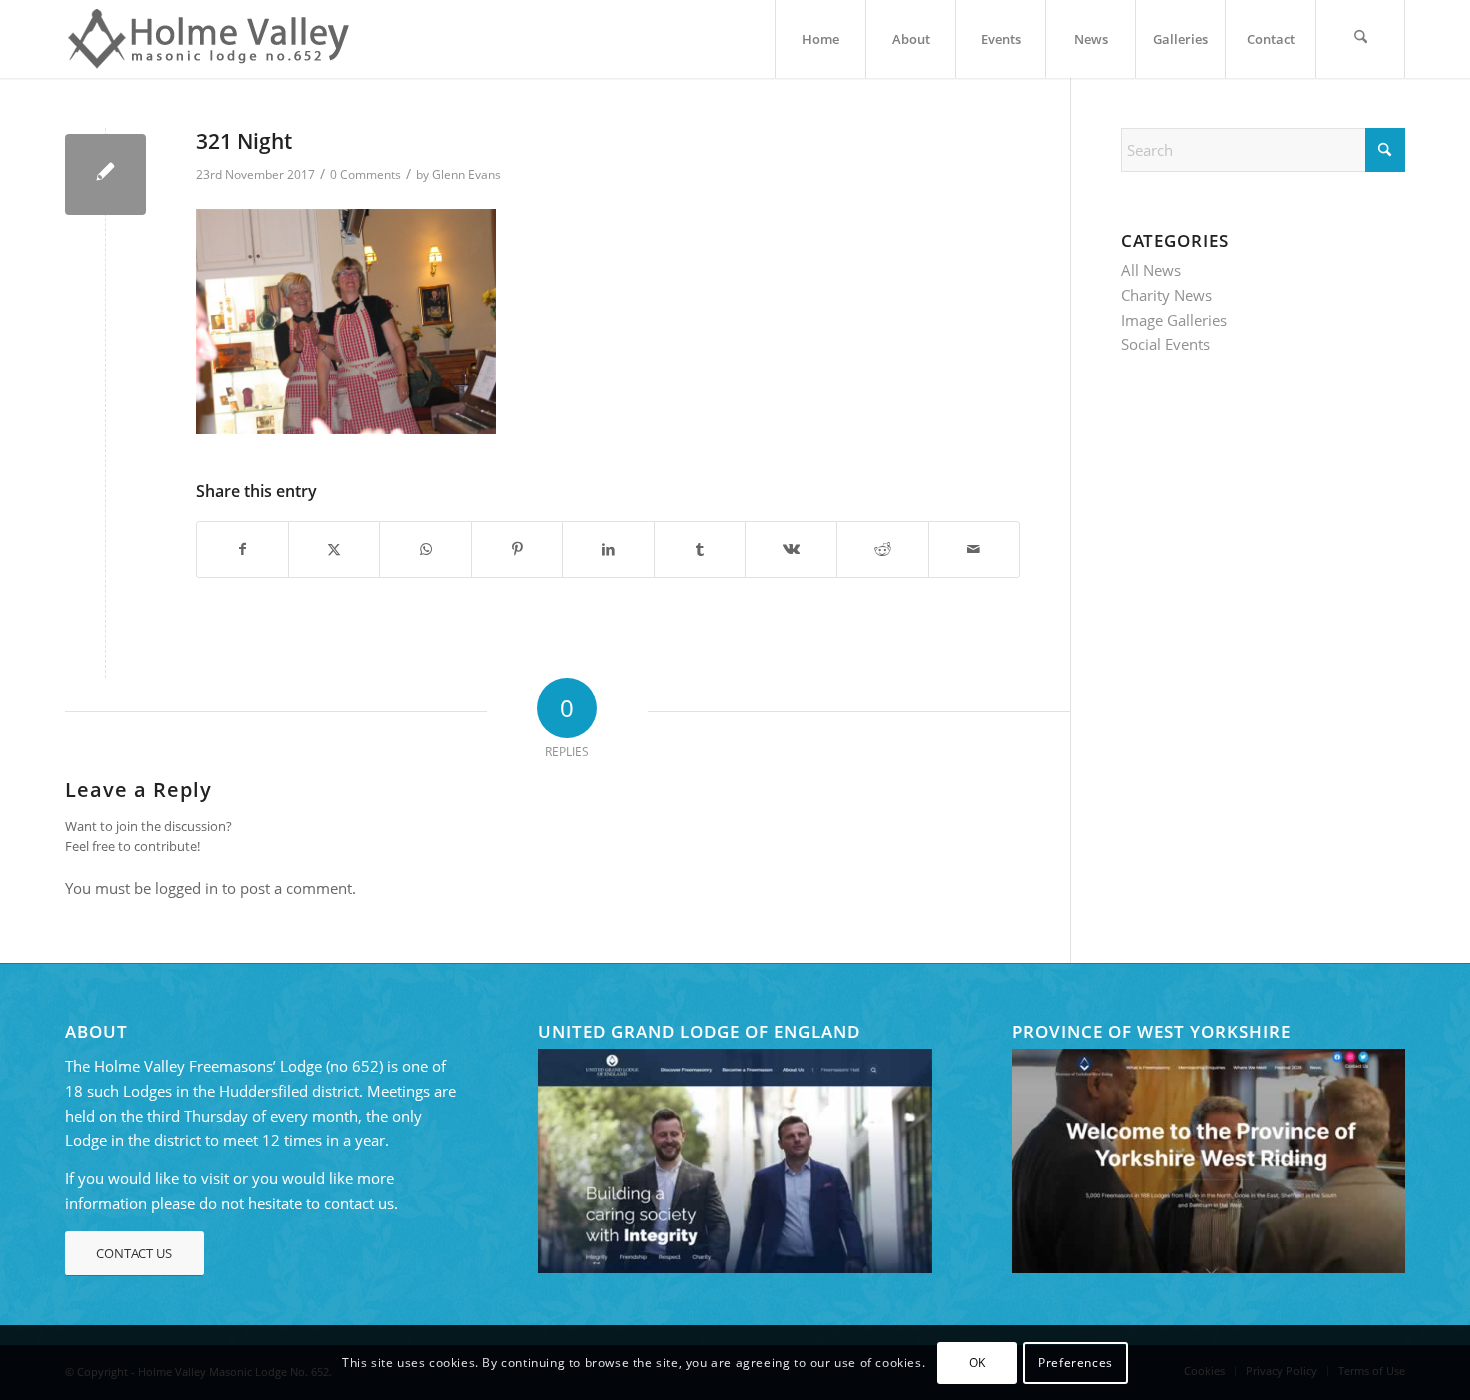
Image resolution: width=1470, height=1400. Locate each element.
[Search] (1360, 39)
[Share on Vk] (791, 549)
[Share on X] (334, 549)
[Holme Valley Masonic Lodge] (214, 39)
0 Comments (365, 174)
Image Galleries (1174, 320)
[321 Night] (105, 174)
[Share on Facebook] (242, 549)
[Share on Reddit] (882, 549)
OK (977, 1361)
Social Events (1165, 344)
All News (1151, 270)
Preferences (1075, 1361)
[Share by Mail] (974, 549)
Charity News (1166, 295)
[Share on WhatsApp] (425, 549)
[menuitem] (820, 39)
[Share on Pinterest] (517, 549)
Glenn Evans (466, 174)
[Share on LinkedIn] (608, 549)
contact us (359, 1203)
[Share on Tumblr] (700, 549)
